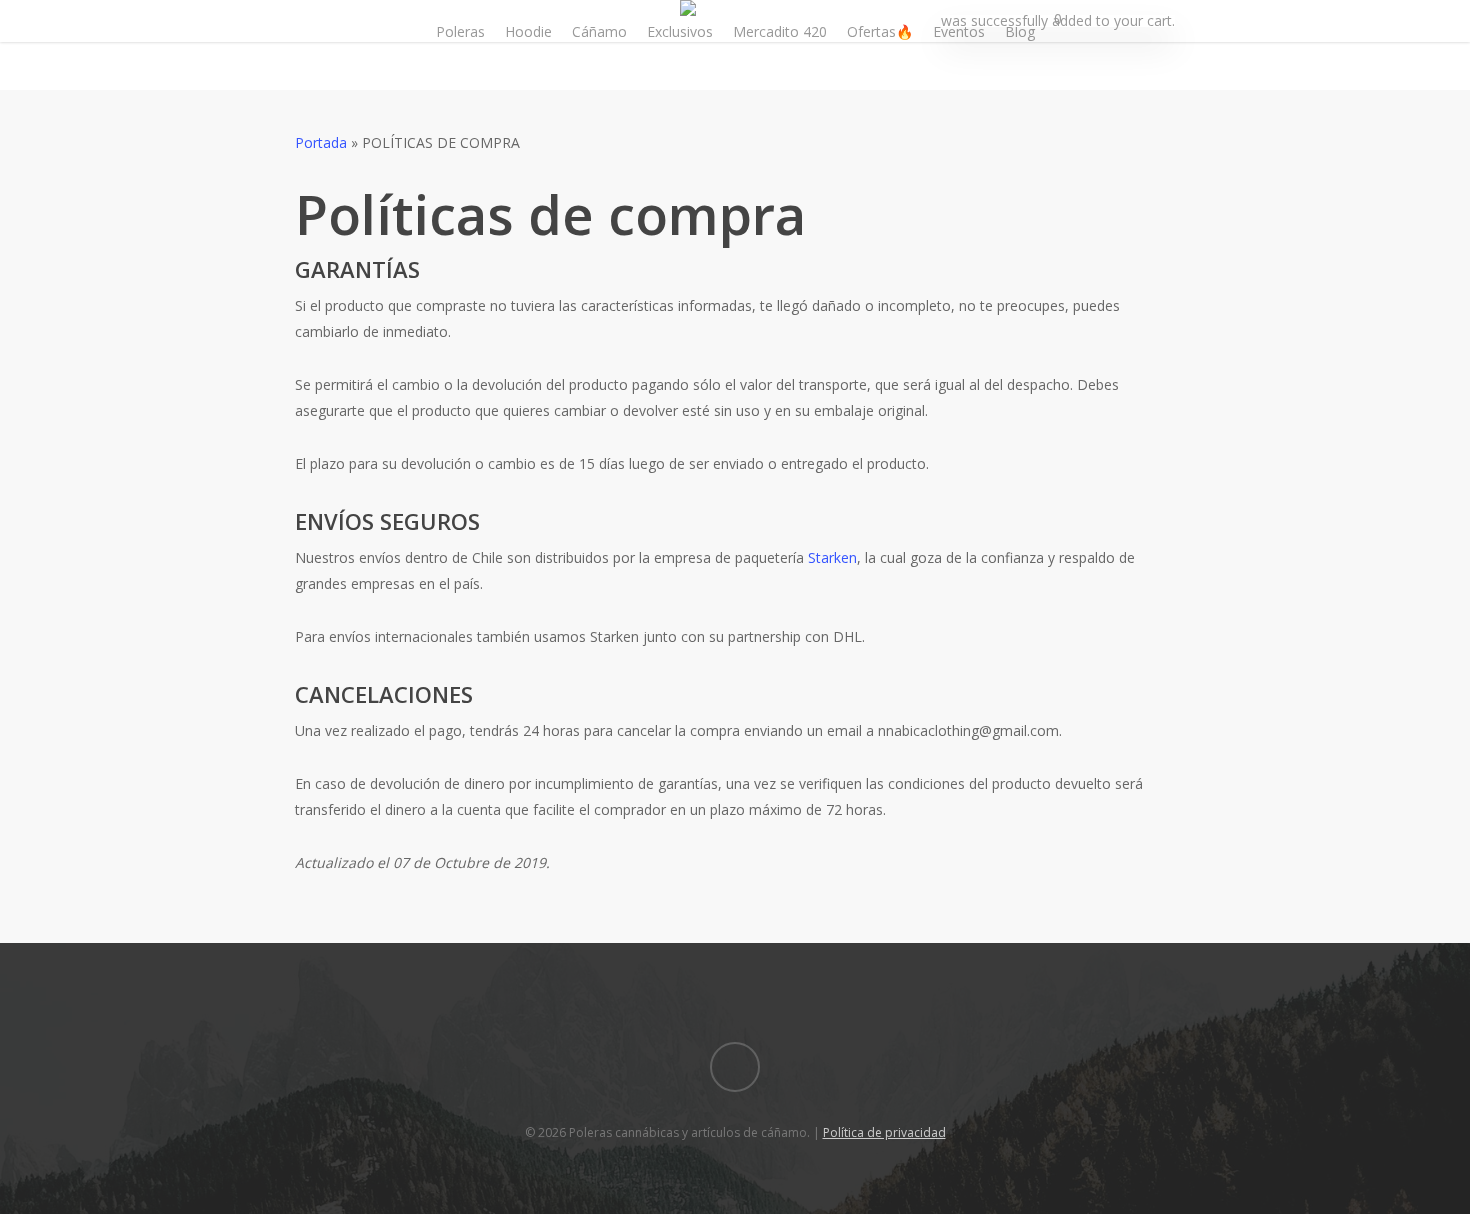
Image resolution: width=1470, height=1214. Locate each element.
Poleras (460, 31)
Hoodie (528, 31)
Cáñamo (599, 31)
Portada (321, 142)
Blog (1020, 31)
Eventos (959, 31)
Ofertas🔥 (880, 31)
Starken (832, 557)
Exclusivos (680, 31)
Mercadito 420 (780, 31)
